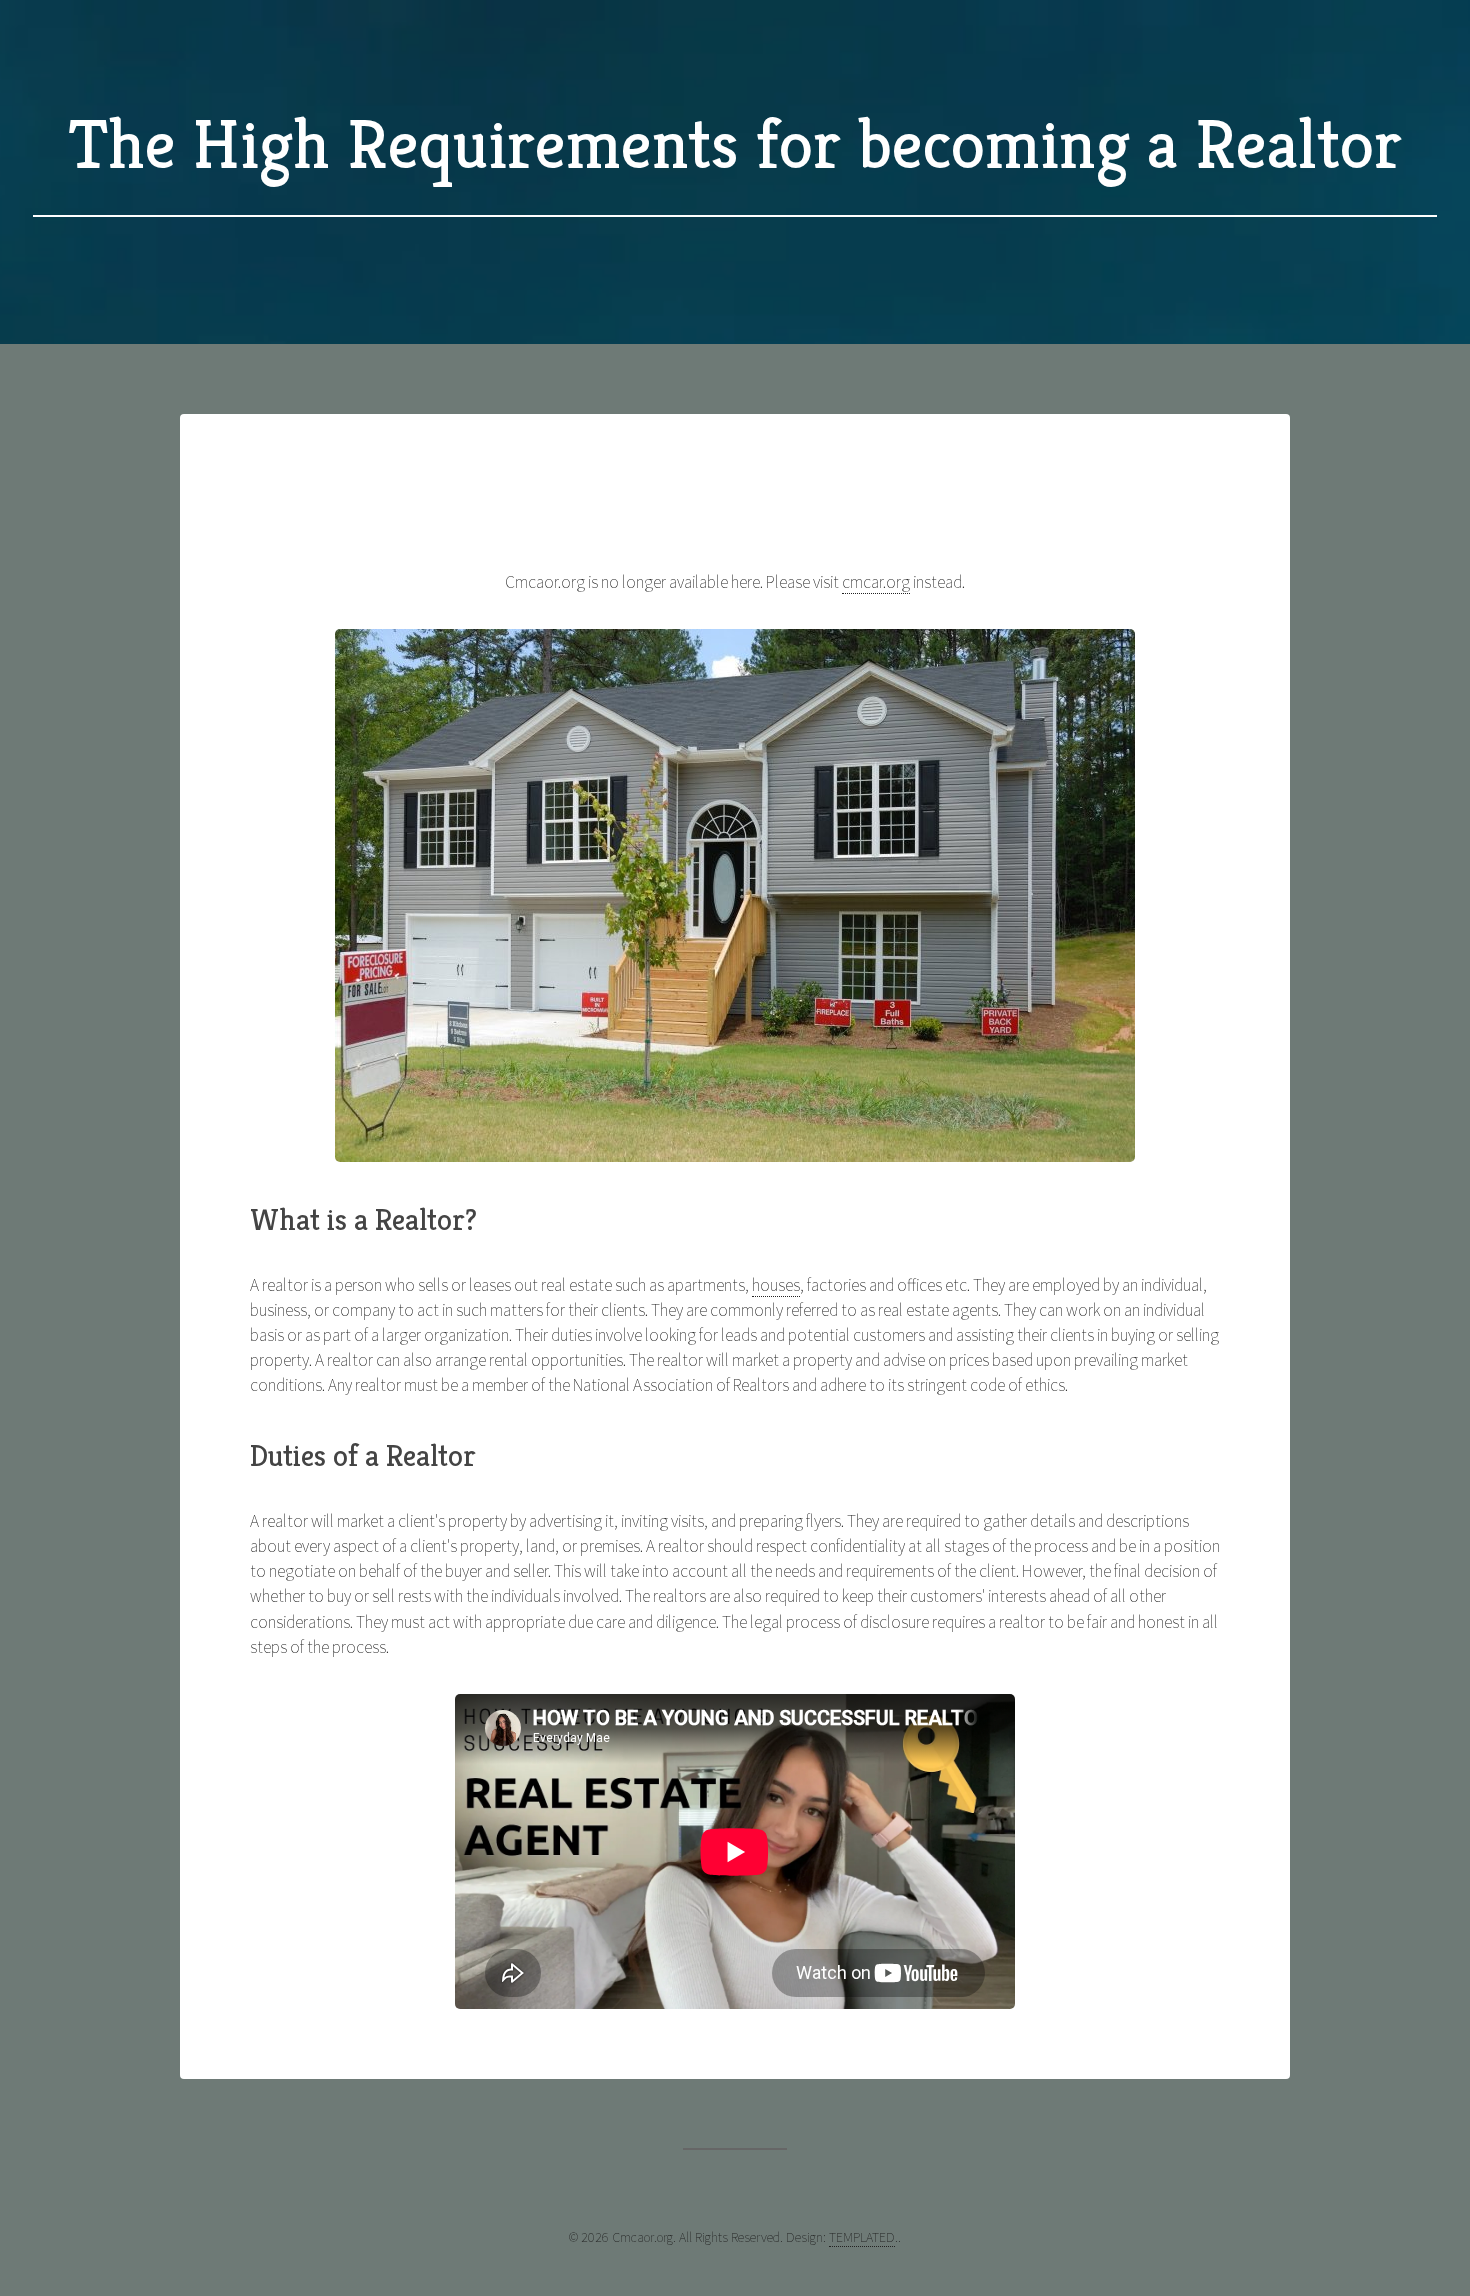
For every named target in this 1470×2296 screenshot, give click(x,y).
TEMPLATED (862, 2237)
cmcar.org (876, 582)
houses (776, 1285)
